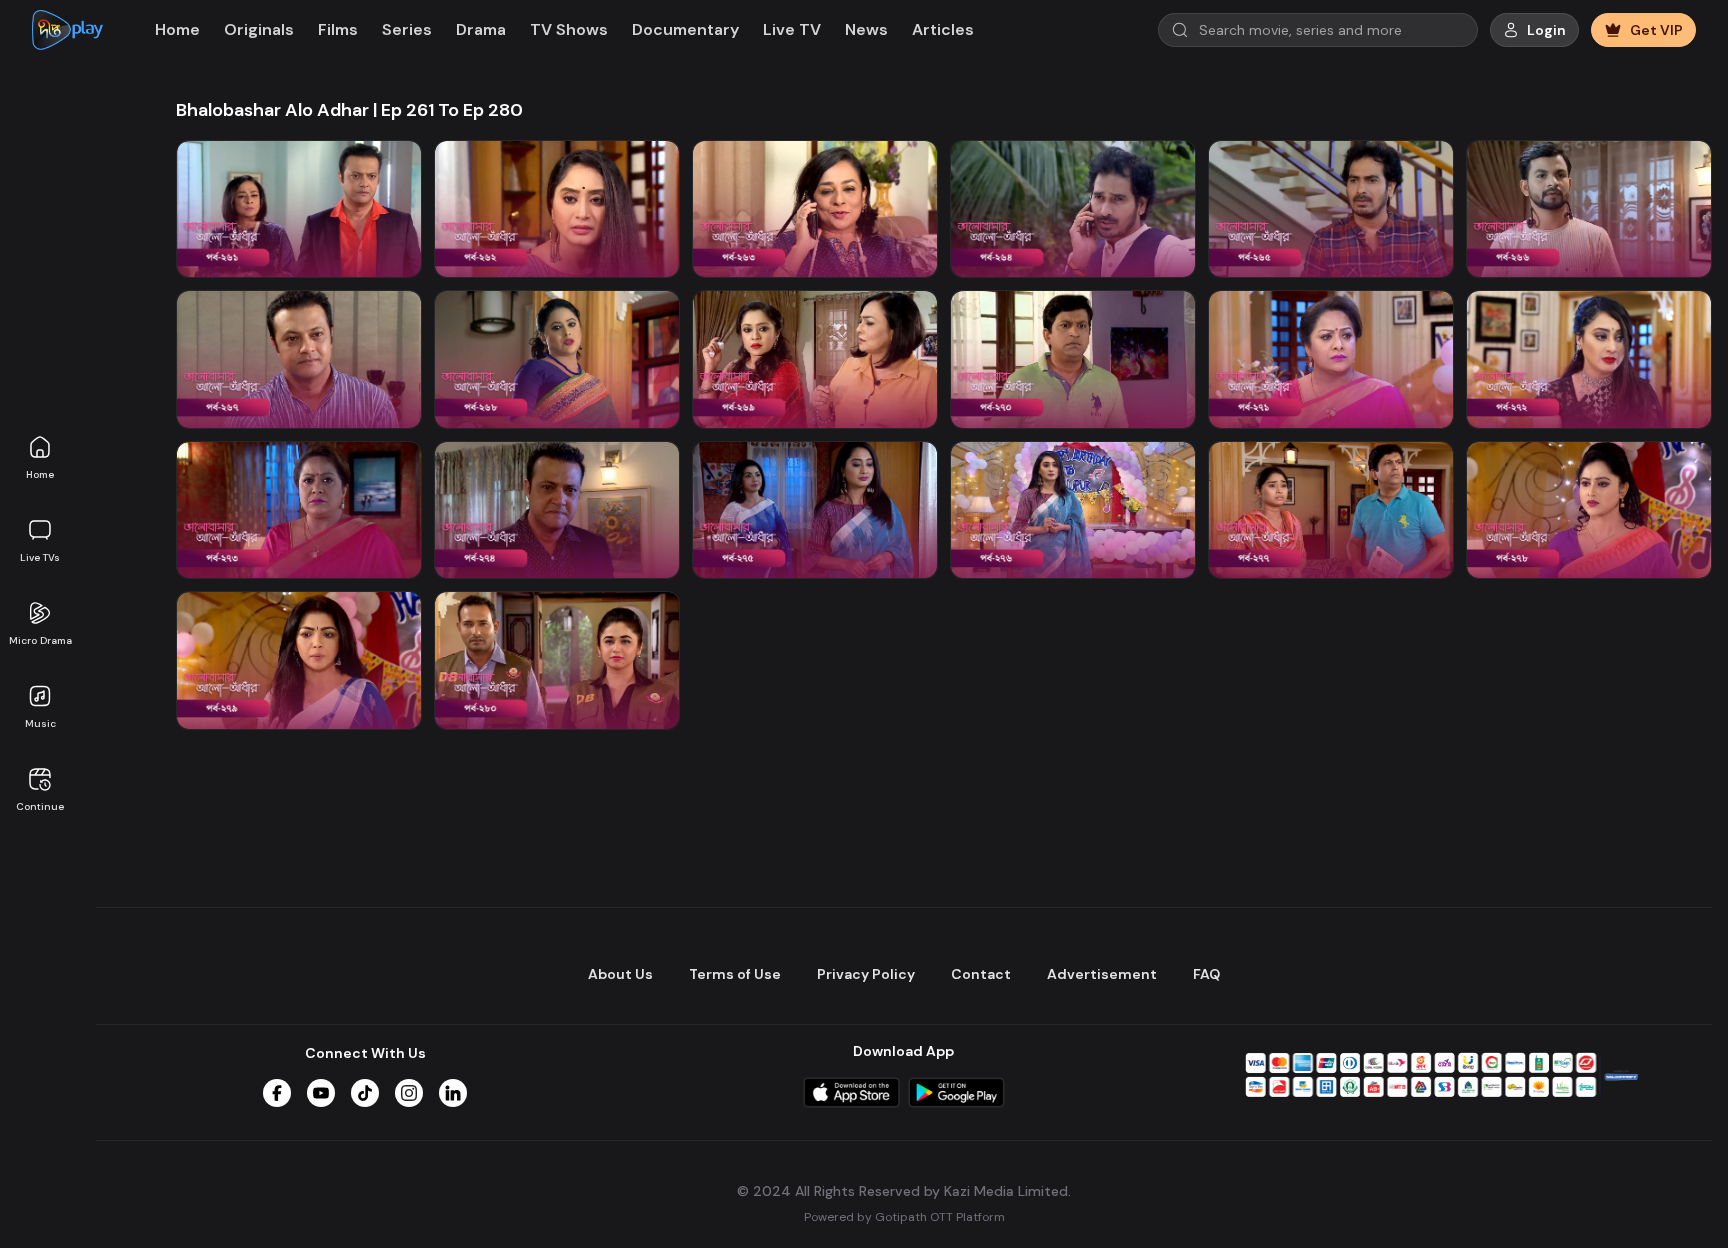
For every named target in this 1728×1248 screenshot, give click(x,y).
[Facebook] (277, 1093)
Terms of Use (735, 974)
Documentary (685, 29)
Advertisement (1102, 974)
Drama (481, 29)
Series (407, 29)
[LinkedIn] (453, 1093)
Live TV (792, 29)
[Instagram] (409, 1093)
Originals (259, 29)
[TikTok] (365, 1093)
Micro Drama (40, 640)
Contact (981, 974)
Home (40, 474)
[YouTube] (321, 1093)
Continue (40, 806)
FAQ (1206, 974)
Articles (943, 29)
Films (338, 29)
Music (40, 723)
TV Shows (569, 29)
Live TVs (40, 557)
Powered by (904, 1217)
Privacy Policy (866, 974)
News (866, 29)
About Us (620, 974)
